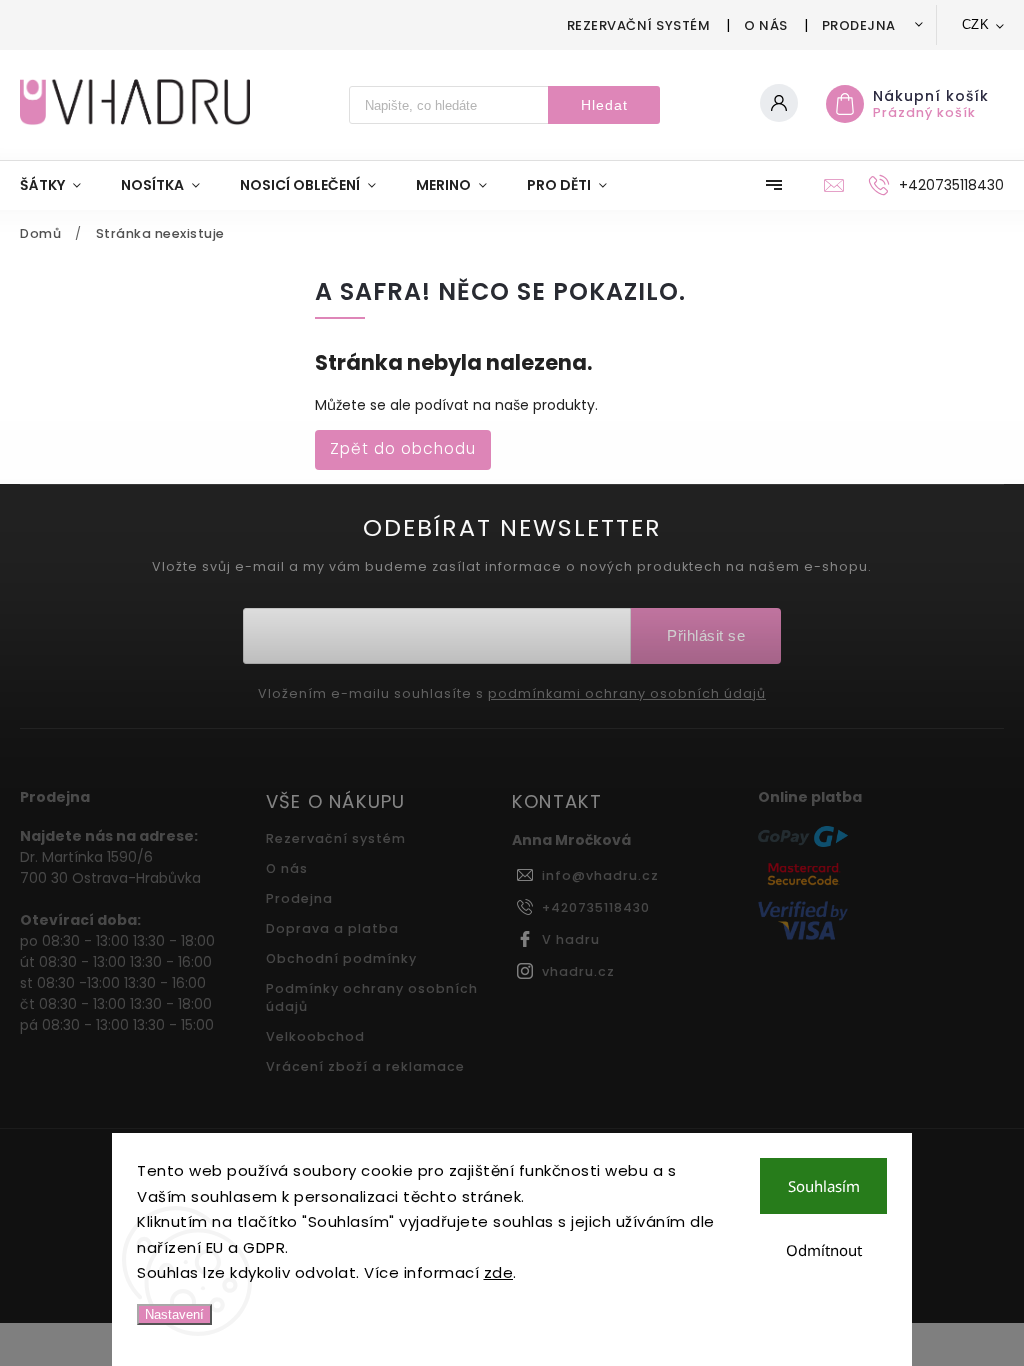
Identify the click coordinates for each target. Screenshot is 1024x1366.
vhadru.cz (578, 971)
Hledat (604, 105)
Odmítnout (824, 1250)
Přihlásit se (706, 635)
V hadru (571, 939)
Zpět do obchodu (403, 448)
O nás (766, 25)
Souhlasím (824, 1186)
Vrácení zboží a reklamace (365, 1066)
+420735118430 (596, 907)
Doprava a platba (332, 928)
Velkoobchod (315, 1036)
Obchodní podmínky (341, 958)
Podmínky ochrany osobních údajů (372, 997)
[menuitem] (60, 185)
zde (499, 1272)
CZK (976, 24)
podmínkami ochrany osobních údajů (627, 694)
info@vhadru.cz (600, 875)
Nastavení (174, 1314)
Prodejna (859, 25)
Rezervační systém (639, 25)
